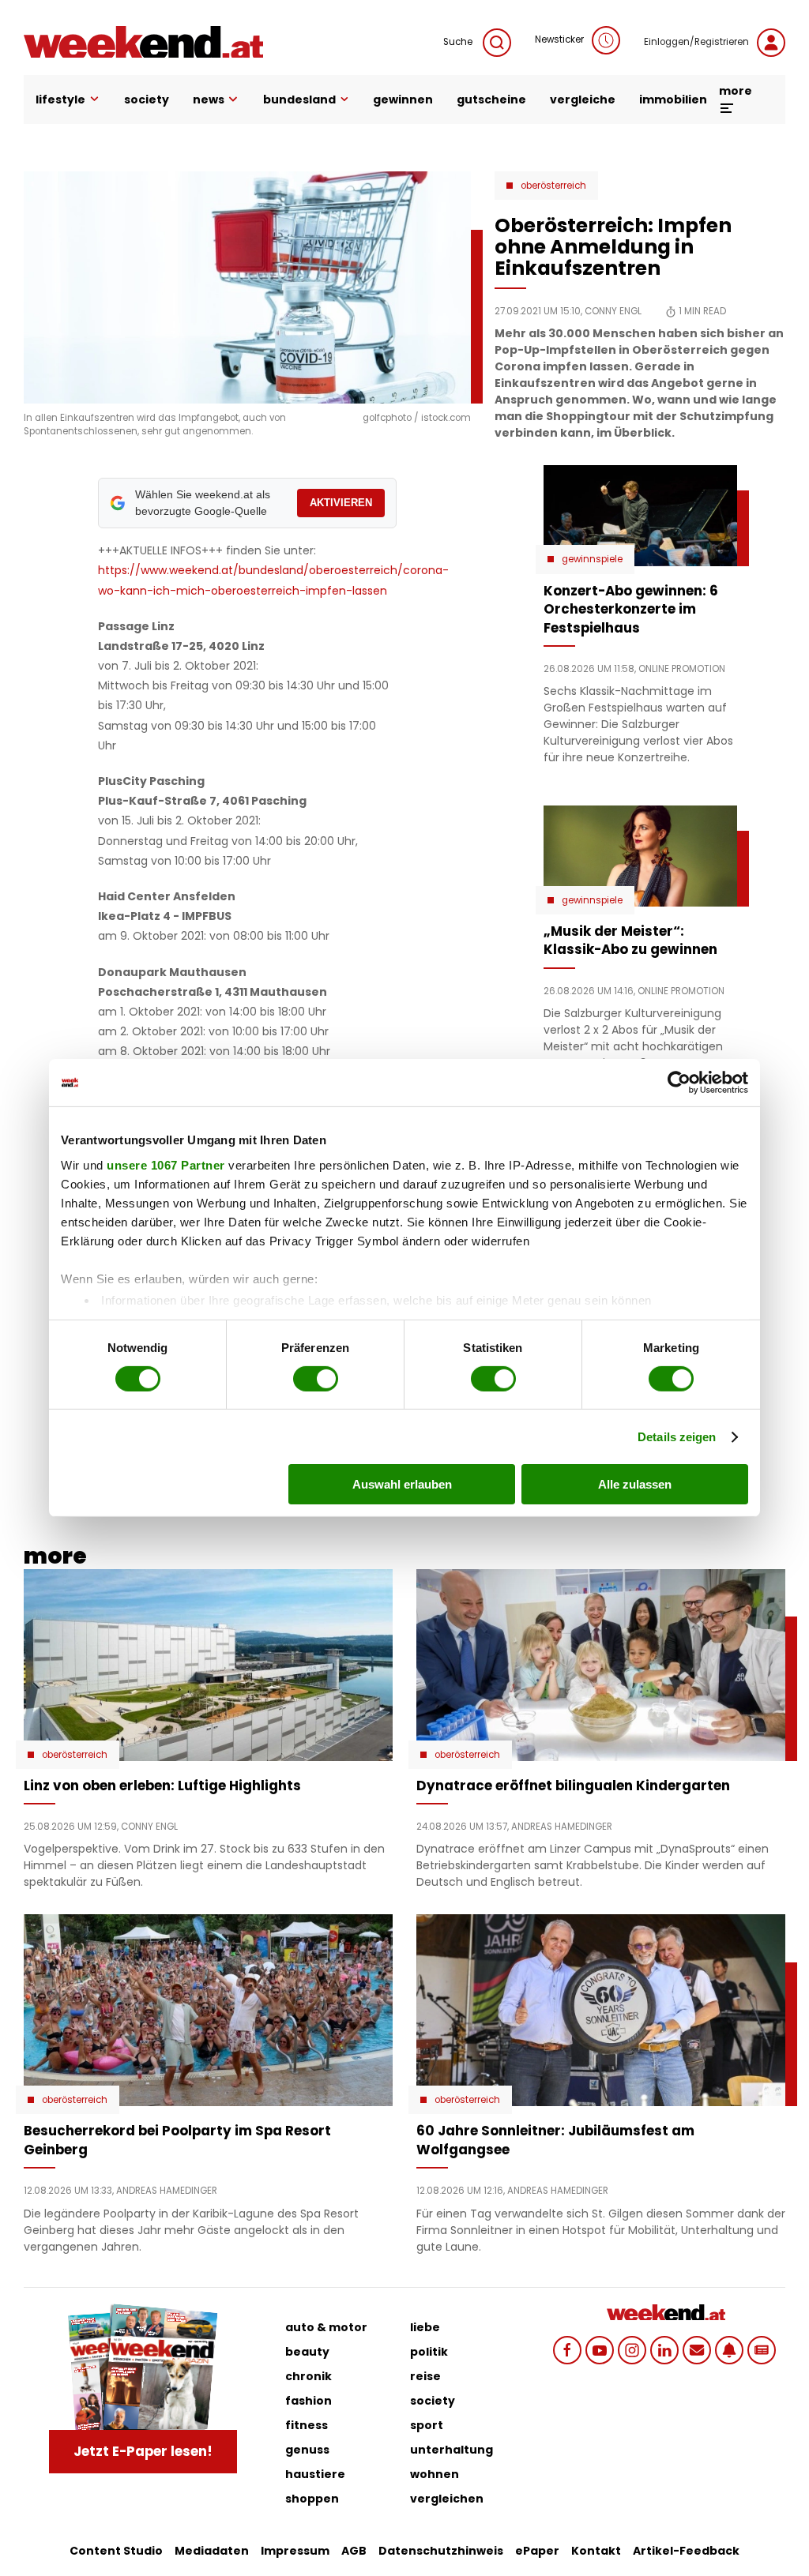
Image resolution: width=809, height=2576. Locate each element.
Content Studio (116, 2551)
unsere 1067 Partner (166, 1164)
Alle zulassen (635, 1484)
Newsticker (559, 39)
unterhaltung (452, 2450)
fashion (309, 2401)
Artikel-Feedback (686, 2551)
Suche (459, 42)
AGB (354, 2551)
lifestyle (60, 100)
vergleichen (447, 2499)
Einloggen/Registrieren (696, 42)
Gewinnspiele (592, 559)
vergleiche (583, 100)
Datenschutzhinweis (441, 2551)
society (147, 100)
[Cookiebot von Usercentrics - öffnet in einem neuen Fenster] (679, 1083)
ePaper (537, 2551)
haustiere (315, 2474)
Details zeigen (677, 1437)
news (209, 100)
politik (429, 2352)
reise (425, 2376)
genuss (307, 2450)
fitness (307, 2425)
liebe (425, 2327)
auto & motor (326, 2327)
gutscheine (491, 100)
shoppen (312, 2499)
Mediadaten (212, 2551)
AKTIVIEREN (341, 503)
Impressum (295, 2551)
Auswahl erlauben (402, 1484)
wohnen (435, 2474)
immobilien (673, 100)
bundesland (299, 100)
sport (427, 2425)
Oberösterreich (553, 186)
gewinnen (403, 100)
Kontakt (596, 2551)
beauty (307, 2352)
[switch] (316, 1379)
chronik (309, 2376)
